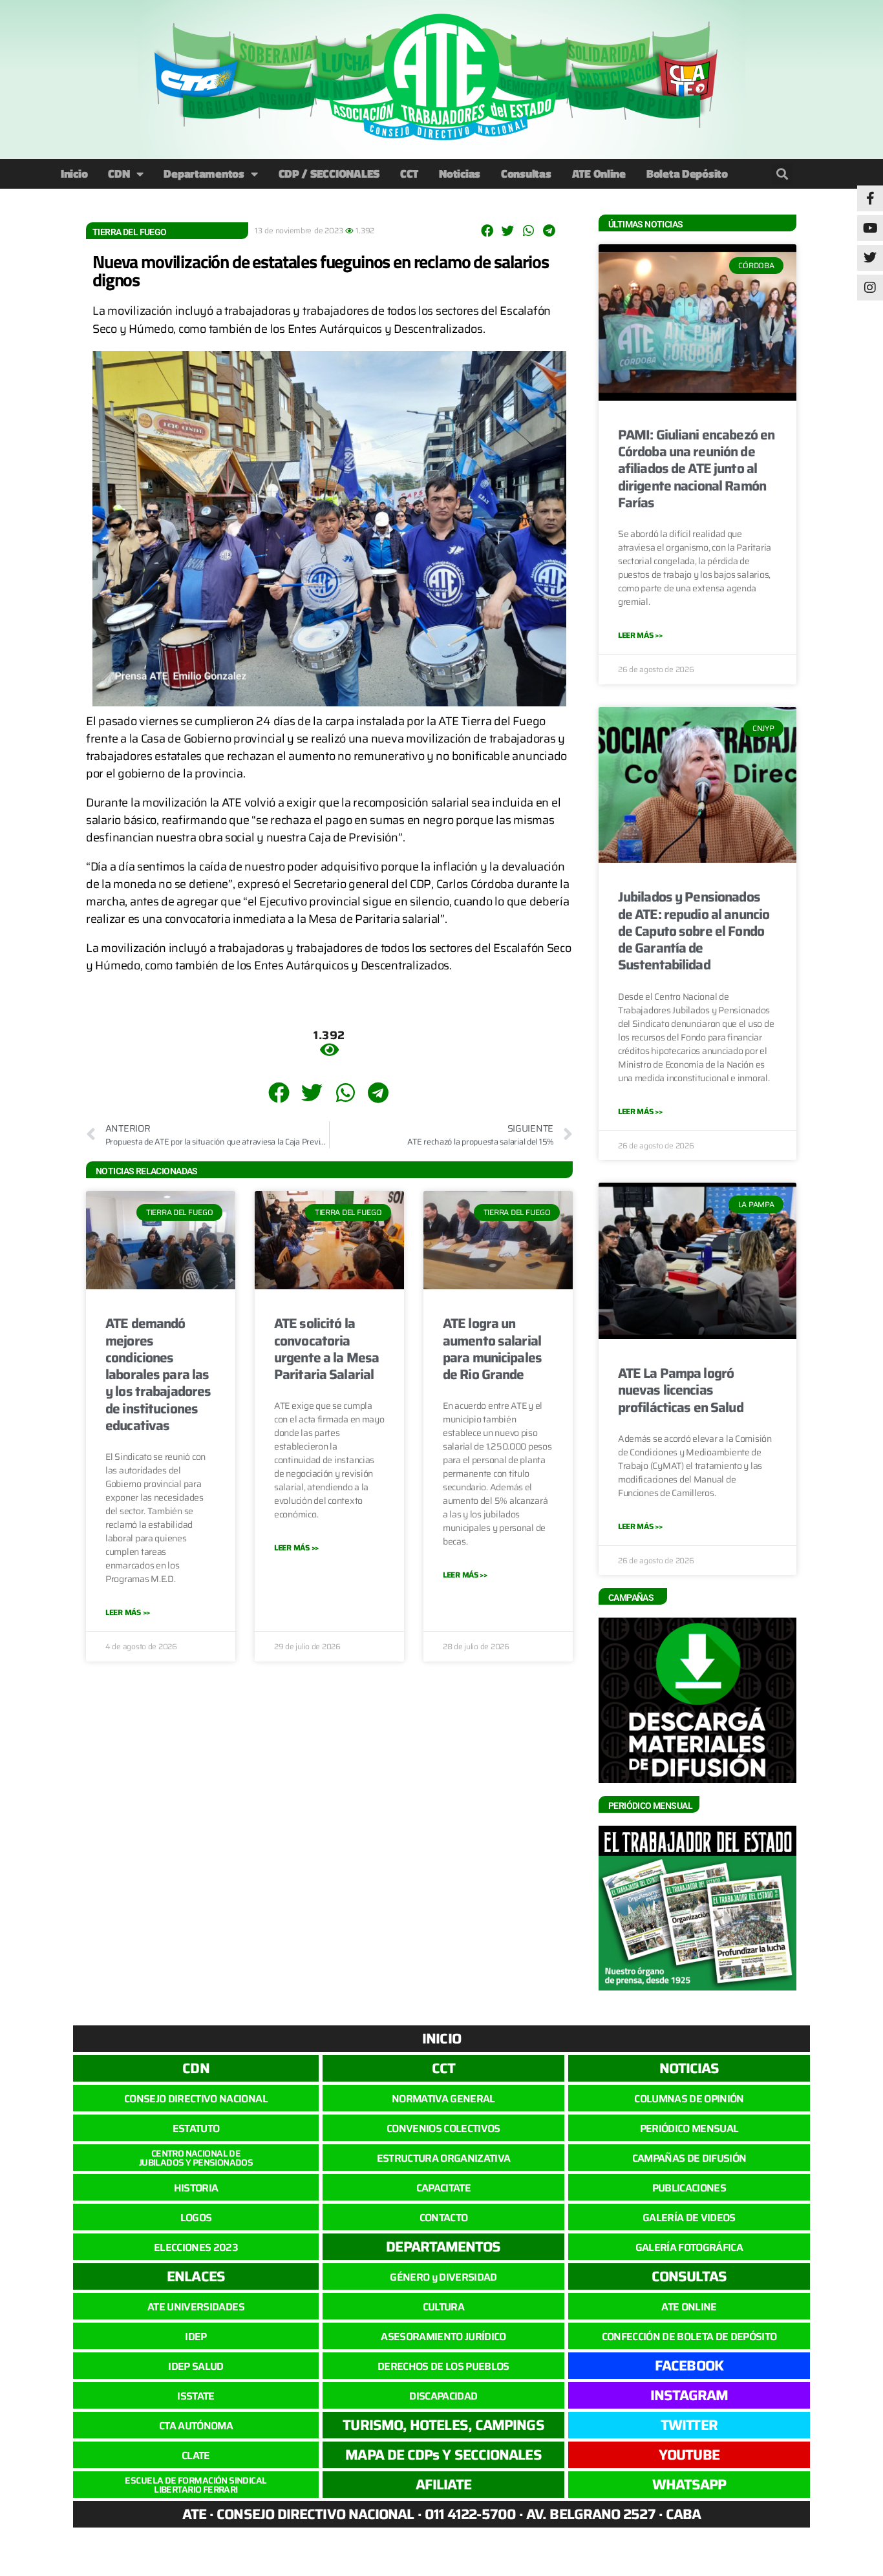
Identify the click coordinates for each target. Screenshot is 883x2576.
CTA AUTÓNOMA (196, 2426)
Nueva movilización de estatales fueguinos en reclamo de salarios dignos (321, 270)
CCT (409, 174)
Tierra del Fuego (130, 232)
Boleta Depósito (687, 174)
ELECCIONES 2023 (196, 2247)
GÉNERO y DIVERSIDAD (443, 2277)
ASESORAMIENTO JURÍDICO (443, 2337)
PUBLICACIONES (689, 2188)
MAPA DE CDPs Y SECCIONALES (443, 2455)
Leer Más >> (128, 1612)
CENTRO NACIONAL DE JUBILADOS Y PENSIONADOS (196, 2158)
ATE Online (599, 174)
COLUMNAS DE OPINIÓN (689, 2099)
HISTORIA (196, 2188)
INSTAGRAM (689, 2395)
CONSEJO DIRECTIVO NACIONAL (196, 2099)
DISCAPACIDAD (443, 2396)
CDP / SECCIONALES (329, 174)
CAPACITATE (443, 2188)
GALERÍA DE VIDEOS (689, 2218)
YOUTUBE (689, 2455)
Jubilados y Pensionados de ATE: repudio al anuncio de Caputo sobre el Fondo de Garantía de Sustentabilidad (694, 931)
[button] (782, 174)
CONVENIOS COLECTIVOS (443, 2128)
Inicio (74, 174)
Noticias (460, 174)
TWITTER (689, 2425)
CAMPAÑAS (631, 1598)
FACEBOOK (689, 2366)
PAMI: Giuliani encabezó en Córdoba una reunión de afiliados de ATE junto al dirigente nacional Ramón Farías (696, 469)
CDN (119, 174)
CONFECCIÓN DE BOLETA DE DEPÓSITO (689, 2337)
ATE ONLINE (689, 2307)
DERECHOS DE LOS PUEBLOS (443, 2366)
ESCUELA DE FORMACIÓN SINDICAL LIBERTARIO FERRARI (196, 2485)
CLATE (196, 2455)
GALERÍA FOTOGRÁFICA (689, 2247)
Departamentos (204, 174)
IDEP (196, 2337)
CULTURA (443, 2307)
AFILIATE (444, 2485)
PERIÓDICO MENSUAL (689, 2128)
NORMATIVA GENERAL (443, 2099)
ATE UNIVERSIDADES (196, 2307)
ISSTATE (196, 2396)
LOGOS (196, 2218)
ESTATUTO (196, 2128)
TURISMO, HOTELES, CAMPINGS (443, 2425)
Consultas (526, 174)
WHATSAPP (689, 2485)
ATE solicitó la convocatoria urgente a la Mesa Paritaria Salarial (326, 1349)
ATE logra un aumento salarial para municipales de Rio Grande (492, 1349)
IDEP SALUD (196, 2366)
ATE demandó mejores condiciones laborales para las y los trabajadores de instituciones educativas (158, 1374)
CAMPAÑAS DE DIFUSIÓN (689, 2158)
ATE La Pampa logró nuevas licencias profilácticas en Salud (681, 1390)
